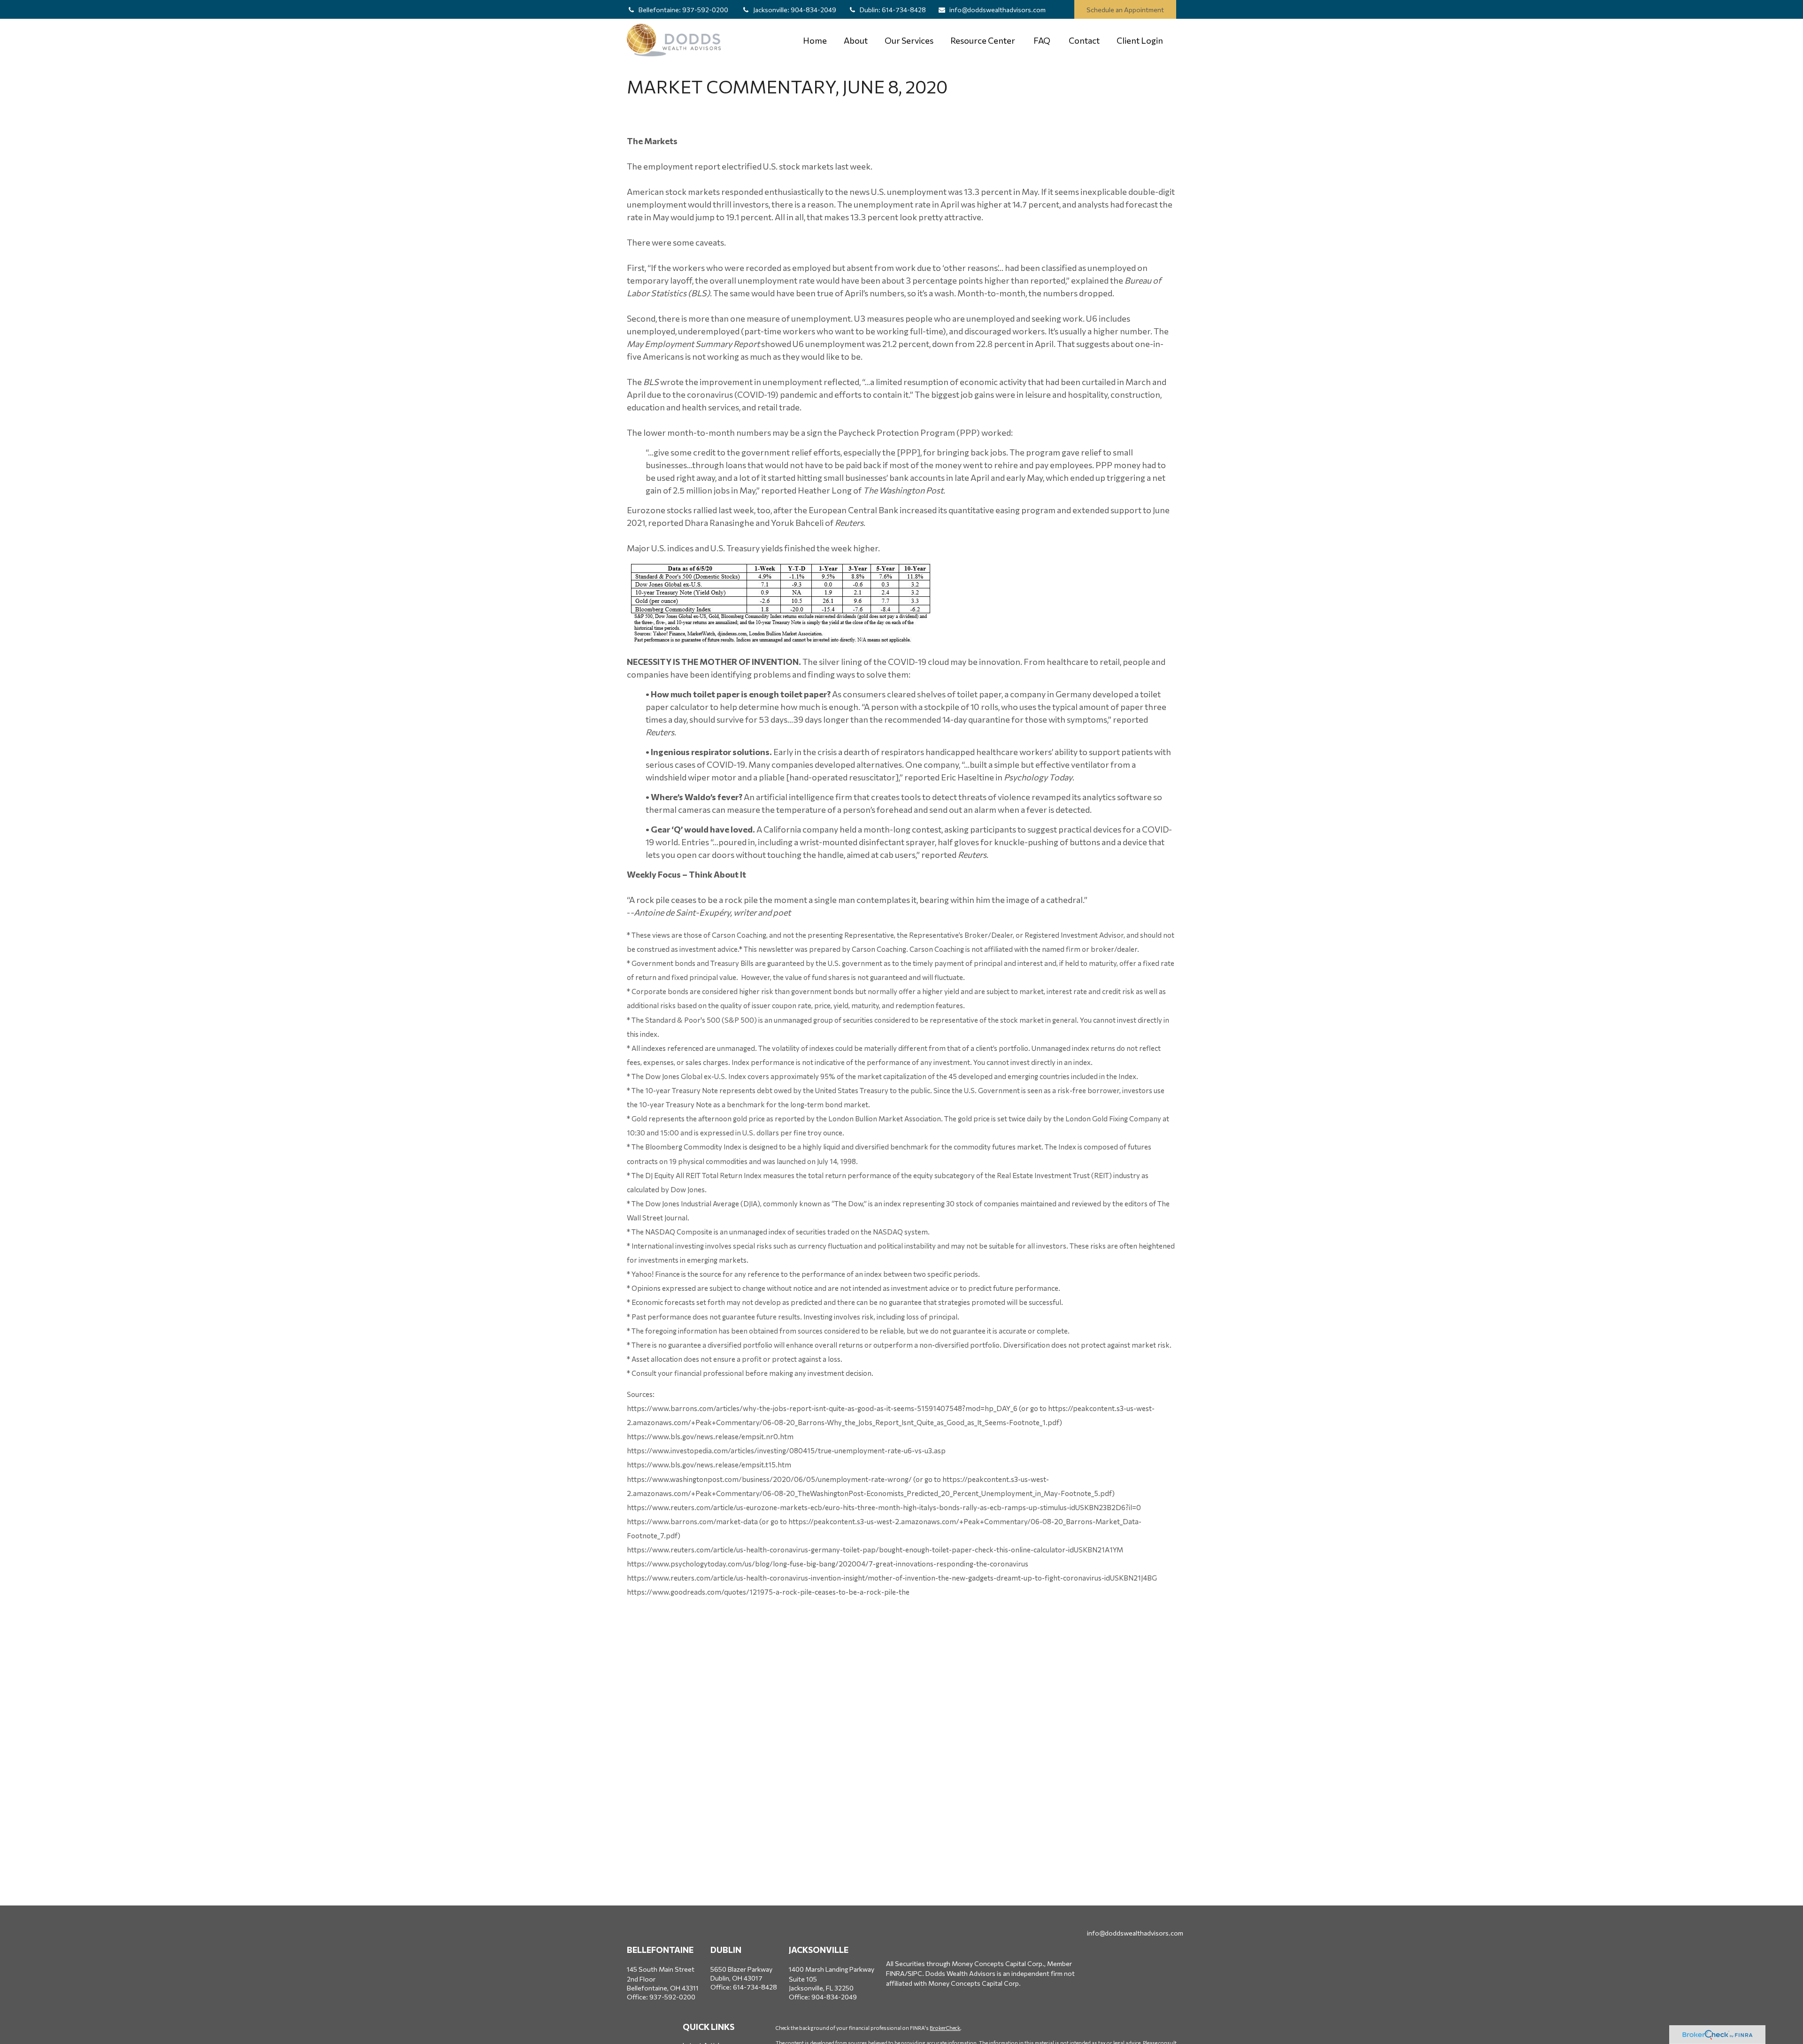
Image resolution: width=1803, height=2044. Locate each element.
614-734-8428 (893, 10)
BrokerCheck (945, 2028)
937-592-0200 (684, 10)
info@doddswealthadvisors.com (998, 10)
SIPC (915, 1973)
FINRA (895, 1973)
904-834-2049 (795, 10)
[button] (815, 40)
